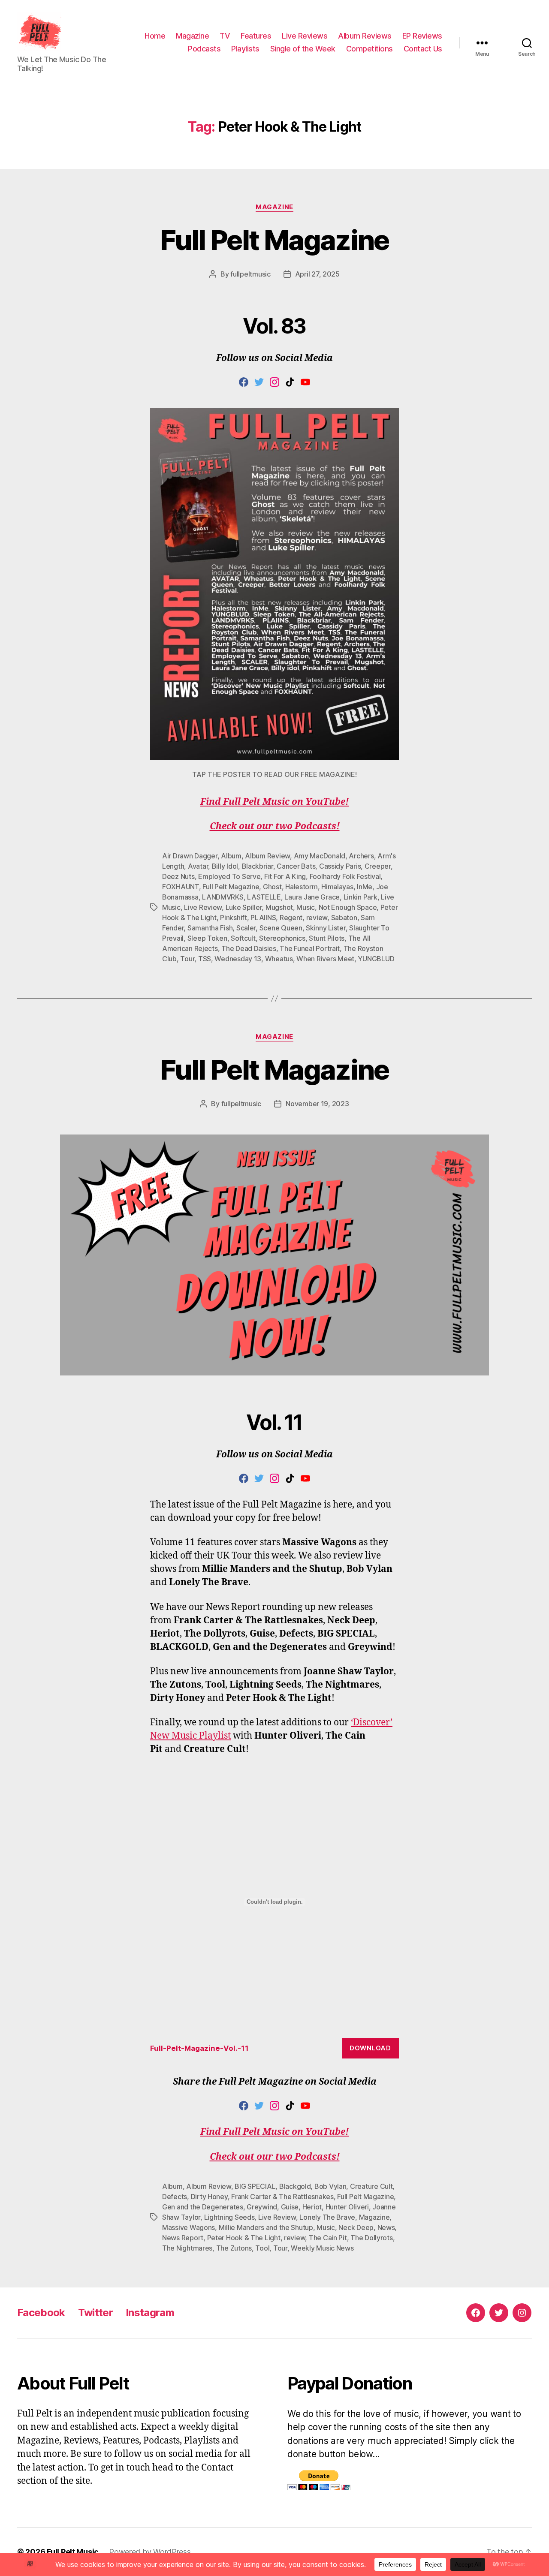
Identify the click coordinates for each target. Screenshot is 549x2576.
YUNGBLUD (376, 959)
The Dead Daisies (249, 948)
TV (225, 36)
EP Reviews (422, 36)
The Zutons (234, 2248)
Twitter (95, 2313)
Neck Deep (356, 2227)
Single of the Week (303, 49)
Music (306, 907)
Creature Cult (371, 2186)
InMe (365, 887)
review (317, 918)
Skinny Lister (326, 928)
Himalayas (337, 887)
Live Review (203, 907)
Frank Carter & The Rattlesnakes (282, 2197)
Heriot (312, 2207)
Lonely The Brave (327, 2217)
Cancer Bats (296, 866)
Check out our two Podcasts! (275, 826)
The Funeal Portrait (310, 948)
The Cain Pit (328, 2238)
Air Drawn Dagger (190, 856)
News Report (183, 2238)
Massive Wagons (189, 2227)
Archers (361, 856)
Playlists (245, 49)
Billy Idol (225, 866)
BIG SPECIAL (255, 2186)
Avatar (198, 866)
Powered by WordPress (150, 2552)
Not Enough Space (348, 907)
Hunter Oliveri (347, 2207)
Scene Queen (281, 928)
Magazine (192, 36)
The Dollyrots (372, 2238)
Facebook (41, 2313)
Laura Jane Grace (312, 897)
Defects (175, 2197)
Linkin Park (360, 897)
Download (370, 2048)
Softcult (243, 938)
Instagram (150, 2313)
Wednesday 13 (238, 959)
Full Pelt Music (73, 2552)
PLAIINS (263, 918)
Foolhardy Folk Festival (345, 876)
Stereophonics (282, 938)
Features (256, 36)
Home (155, 36)
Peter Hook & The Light (244, 2238)
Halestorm (302, 887)
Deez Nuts (178, 876)
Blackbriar (258, 866)
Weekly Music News (322, 2248)
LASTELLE (264, 897)
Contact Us (423, 49)
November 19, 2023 (317, 1104)
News (386, 2227)
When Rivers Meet (325, 959)
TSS (205, 959)
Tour (187, 959)
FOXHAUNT (181, 887)
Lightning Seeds (229, 2217)
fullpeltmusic (250, 274)
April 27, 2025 (317, 274)
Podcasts (204, 49)
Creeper (378, 866)
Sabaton (344, 918)
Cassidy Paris (340, 866)
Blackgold (295, 2186)
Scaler (246, 928)
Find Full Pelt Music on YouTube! (274, 802)
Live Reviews (305, 36)
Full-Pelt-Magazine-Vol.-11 (199, 2048)
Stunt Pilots (327, 938)
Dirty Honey (209, 2197)
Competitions (370, 49)
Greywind (262, 2207)
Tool (262, 2248)
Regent (291, 918)
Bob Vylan (330, 2186)
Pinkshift (234, 918)
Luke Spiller (244, 907)
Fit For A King (285, 876)
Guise (290, 2207)
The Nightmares (187, 2248)
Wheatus (279, 959)
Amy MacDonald (320, 856)
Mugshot (279, 907)
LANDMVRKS (223, 897)
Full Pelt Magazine (274, 240)
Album (231, 856)
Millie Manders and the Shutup (266, 2227)
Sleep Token (207, 938)
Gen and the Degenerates (203, 2207)
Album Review (267, 856)
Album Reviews (365, 36)
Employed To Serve (229, 876)
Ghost (272, 887)
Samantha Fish (210, 928)
